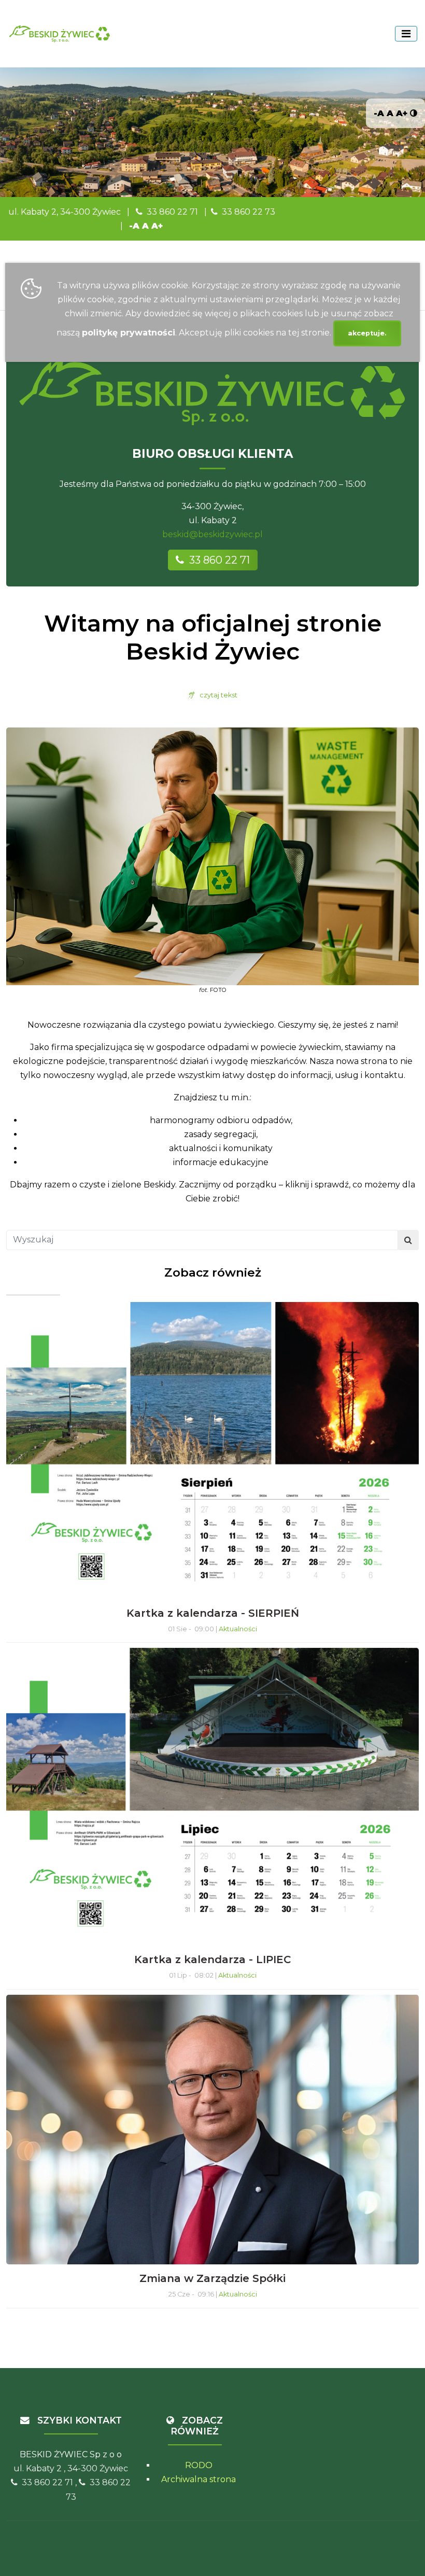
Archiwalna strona (199, 2479)
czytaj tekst (216, 695)
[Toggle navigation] (406, 34)
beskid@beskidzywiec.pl (212, 534)
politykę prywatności (129, 333)
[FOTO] (212, 856)
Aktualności (238, 1629)
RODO (199, 2465)
